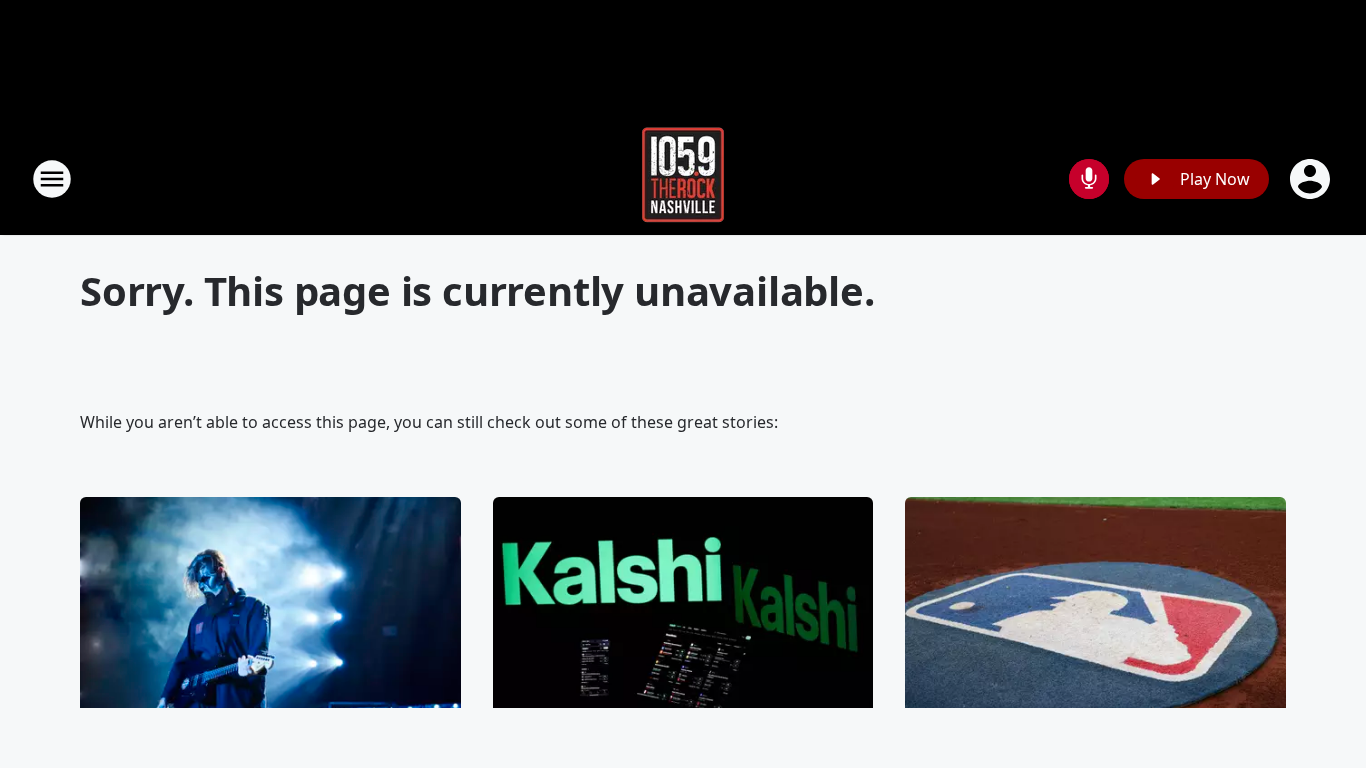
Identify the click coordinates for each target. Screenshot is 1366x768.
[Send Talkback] (1089, 179)
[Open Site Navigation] (52, 179)
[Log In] (1312, 179)
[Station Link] (683, 178)
